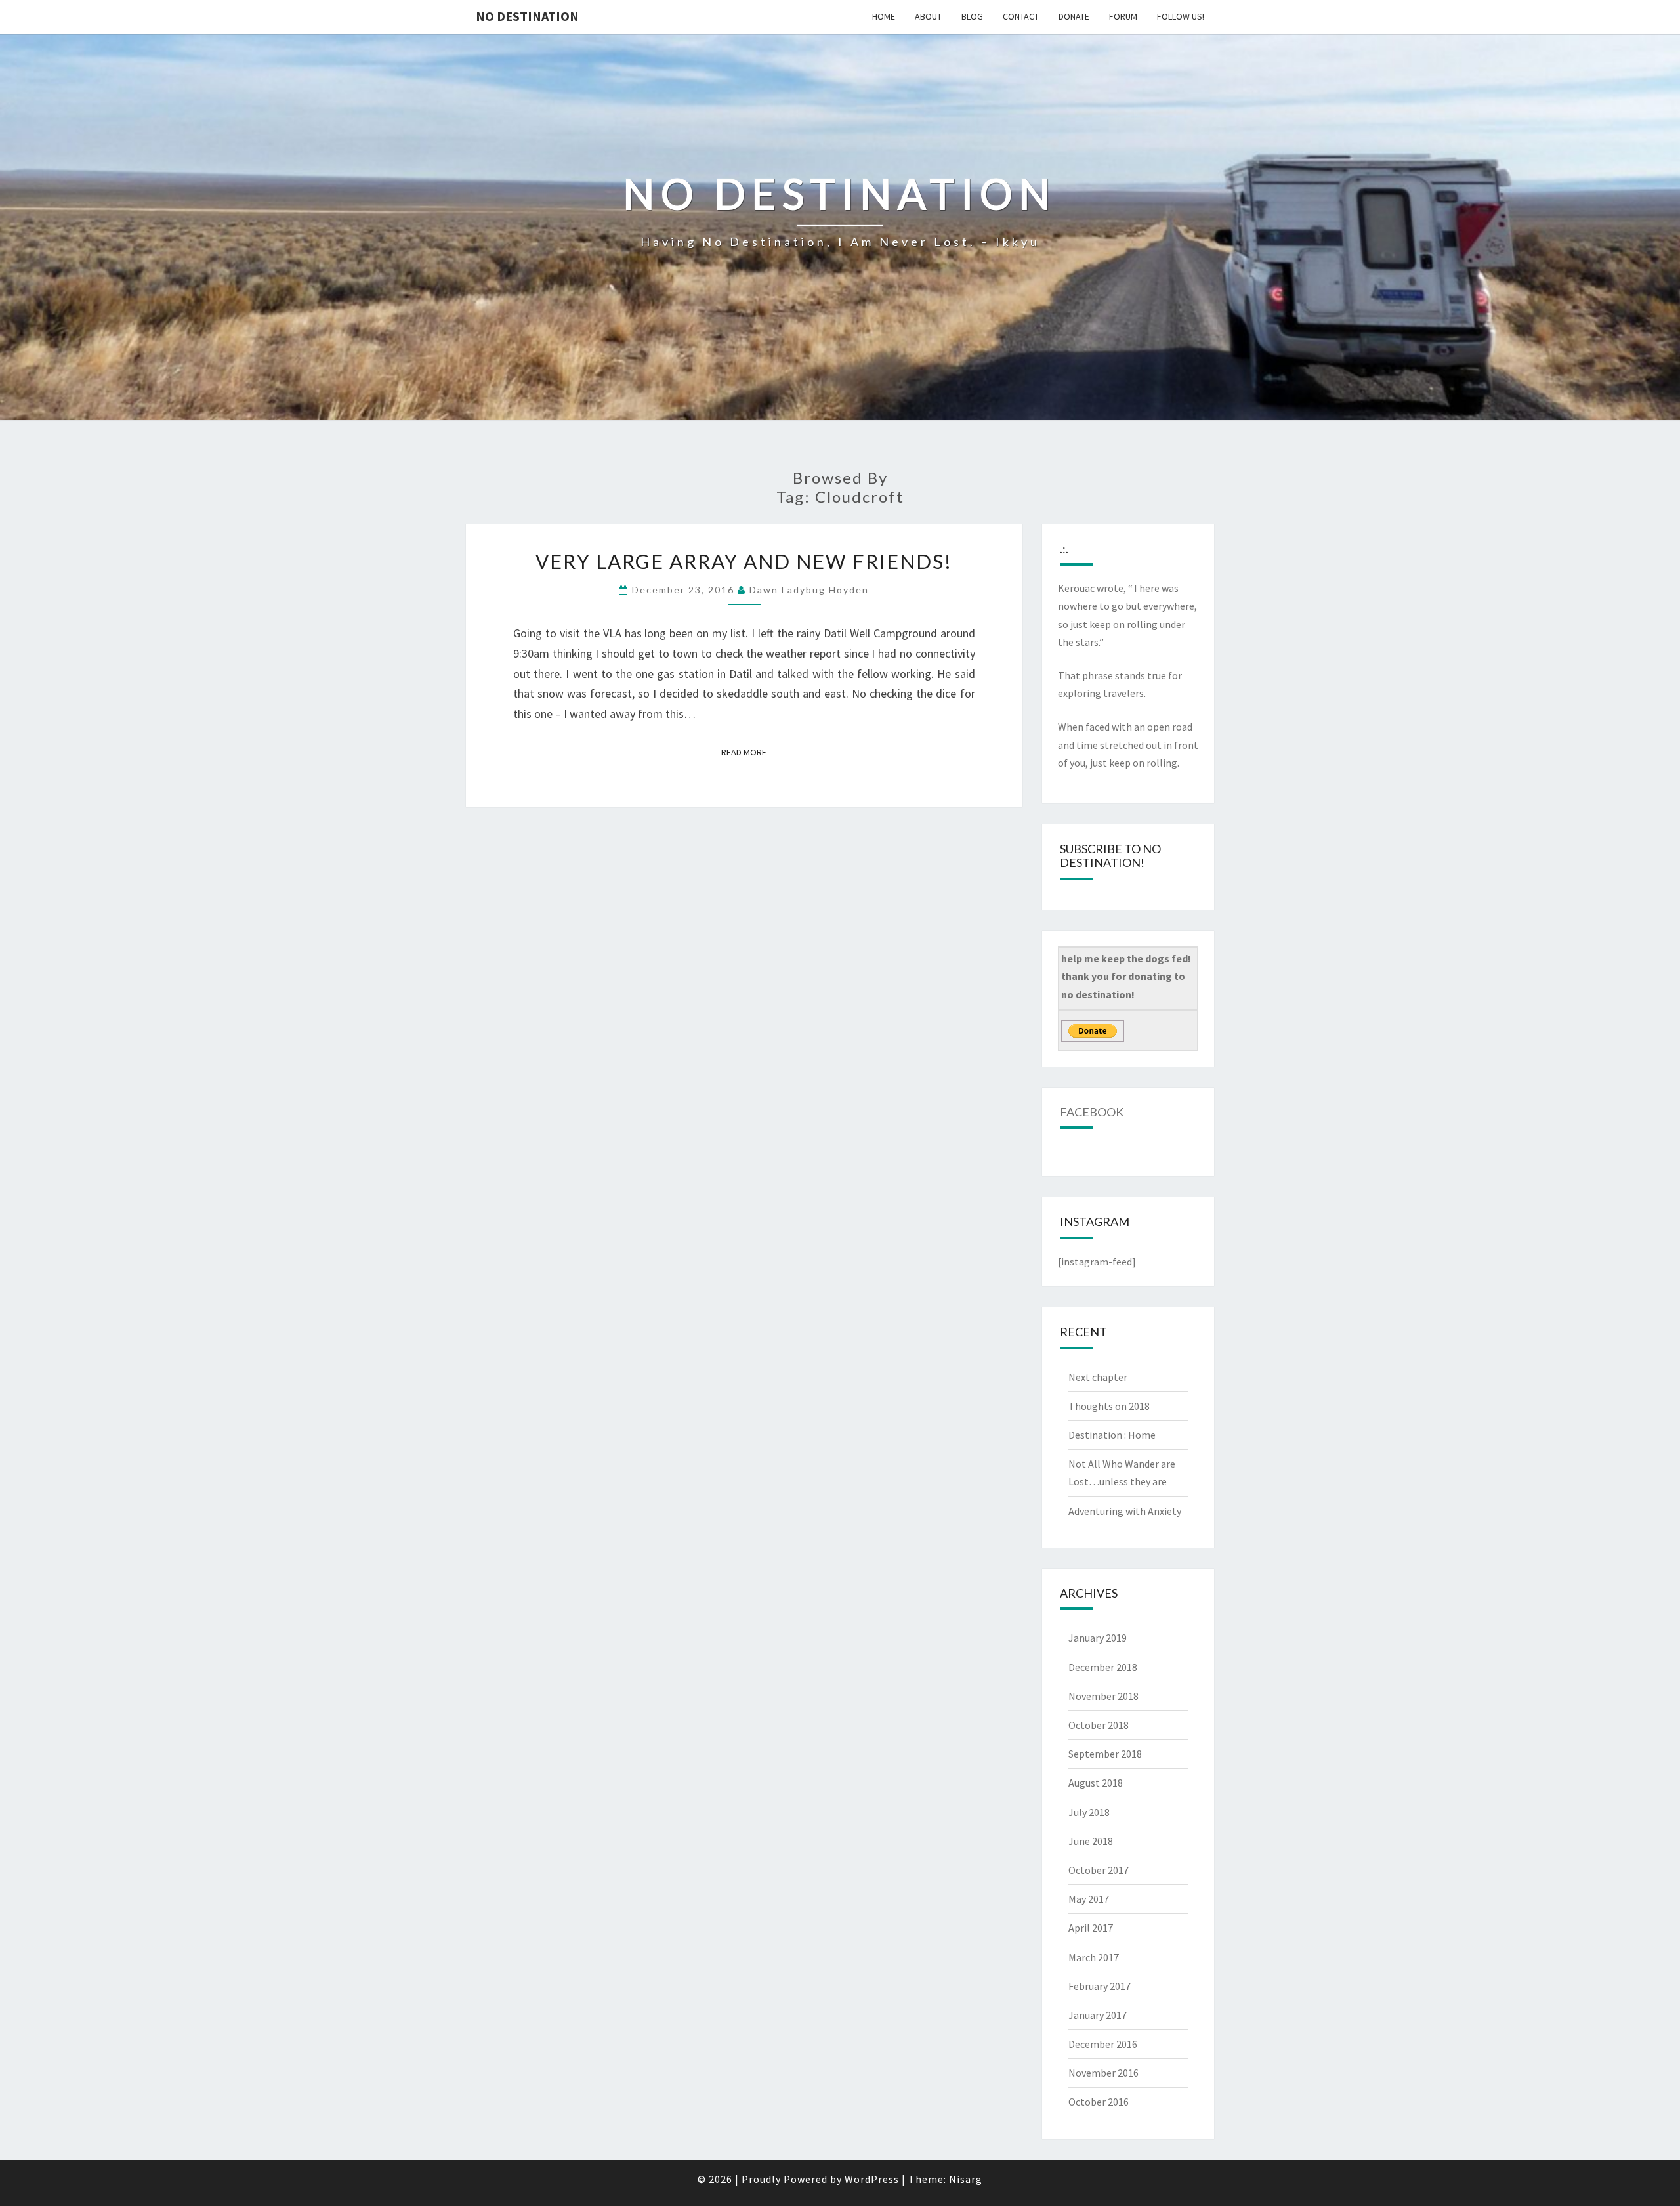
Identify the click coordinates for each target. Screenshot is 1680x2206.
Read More (748, 752)
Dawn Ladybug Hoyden (809, 590)
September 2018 (1105, 1754)
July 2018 (1089, 1812)
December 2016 (1103, 2044)
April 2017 (1091, 1928)
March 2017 (1094, 1957)
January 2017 (1098, 2015)
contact (1021, 16)
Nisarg (966, 2179)
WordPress (872, 2179)
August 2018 (1096, 1783)
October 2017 (1099, 1870)
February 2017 (1100, 1986)
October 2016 (1099, 2102)
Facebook (1092, 1112)
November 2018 (1103, 1696)
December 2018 (1103, 1667)
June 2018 (1091, 1841)
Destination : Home (1112, 1435)
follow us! (1181, 16)
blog (972, 16)
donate (1074, 16)
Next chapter (1098, 1377)
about (928, 16)
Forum (1123, 16)
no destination (527, 16)
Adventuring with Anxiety (1125, 1511)
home (884, 16)
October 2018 (1099, 1725)
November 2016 (1103, 2073)
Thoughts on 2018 (1109, 1406)
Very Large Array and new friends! (744, 561)
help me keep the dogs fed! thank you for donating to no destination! (1126, 976)
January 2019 (1098, 1638)
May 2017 (1089, 1899)
